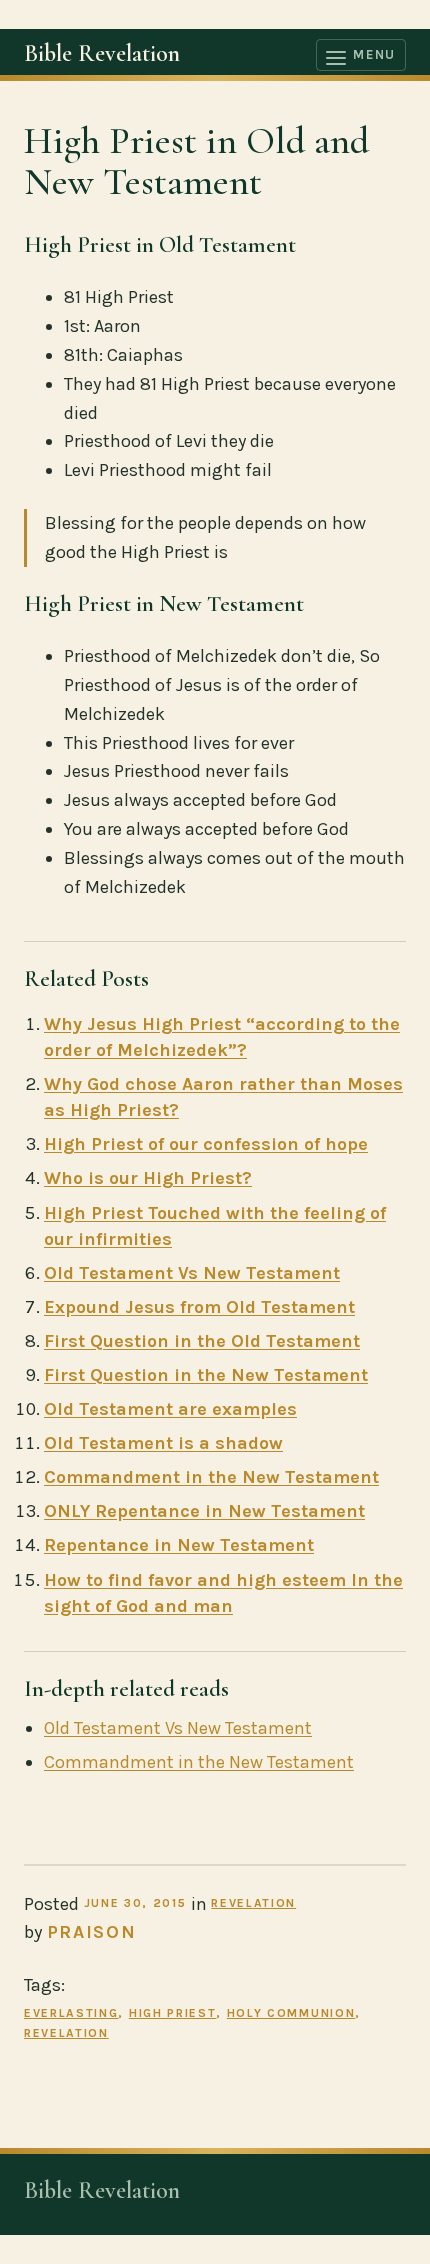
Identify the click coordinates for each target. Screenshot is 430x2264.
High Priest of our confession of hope (206, 1144)
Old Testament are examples (170, 1409)
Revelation (253, 1903)
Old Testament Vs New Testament (192, 1273)
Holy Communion (291, 2013)
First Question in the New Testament (206, 1375)
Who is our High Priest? (148, 1178)
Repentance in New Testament (179, 1545)
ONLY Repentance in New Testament (204, 1511)
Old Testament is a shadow (163, 1443)
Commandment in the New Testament (211, 1477)
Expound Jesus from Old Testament (199, 1307)
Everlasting (71, 2013)
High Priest (172, 2013)
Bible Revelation (102, 53)
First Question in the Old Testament (202, 1341)
